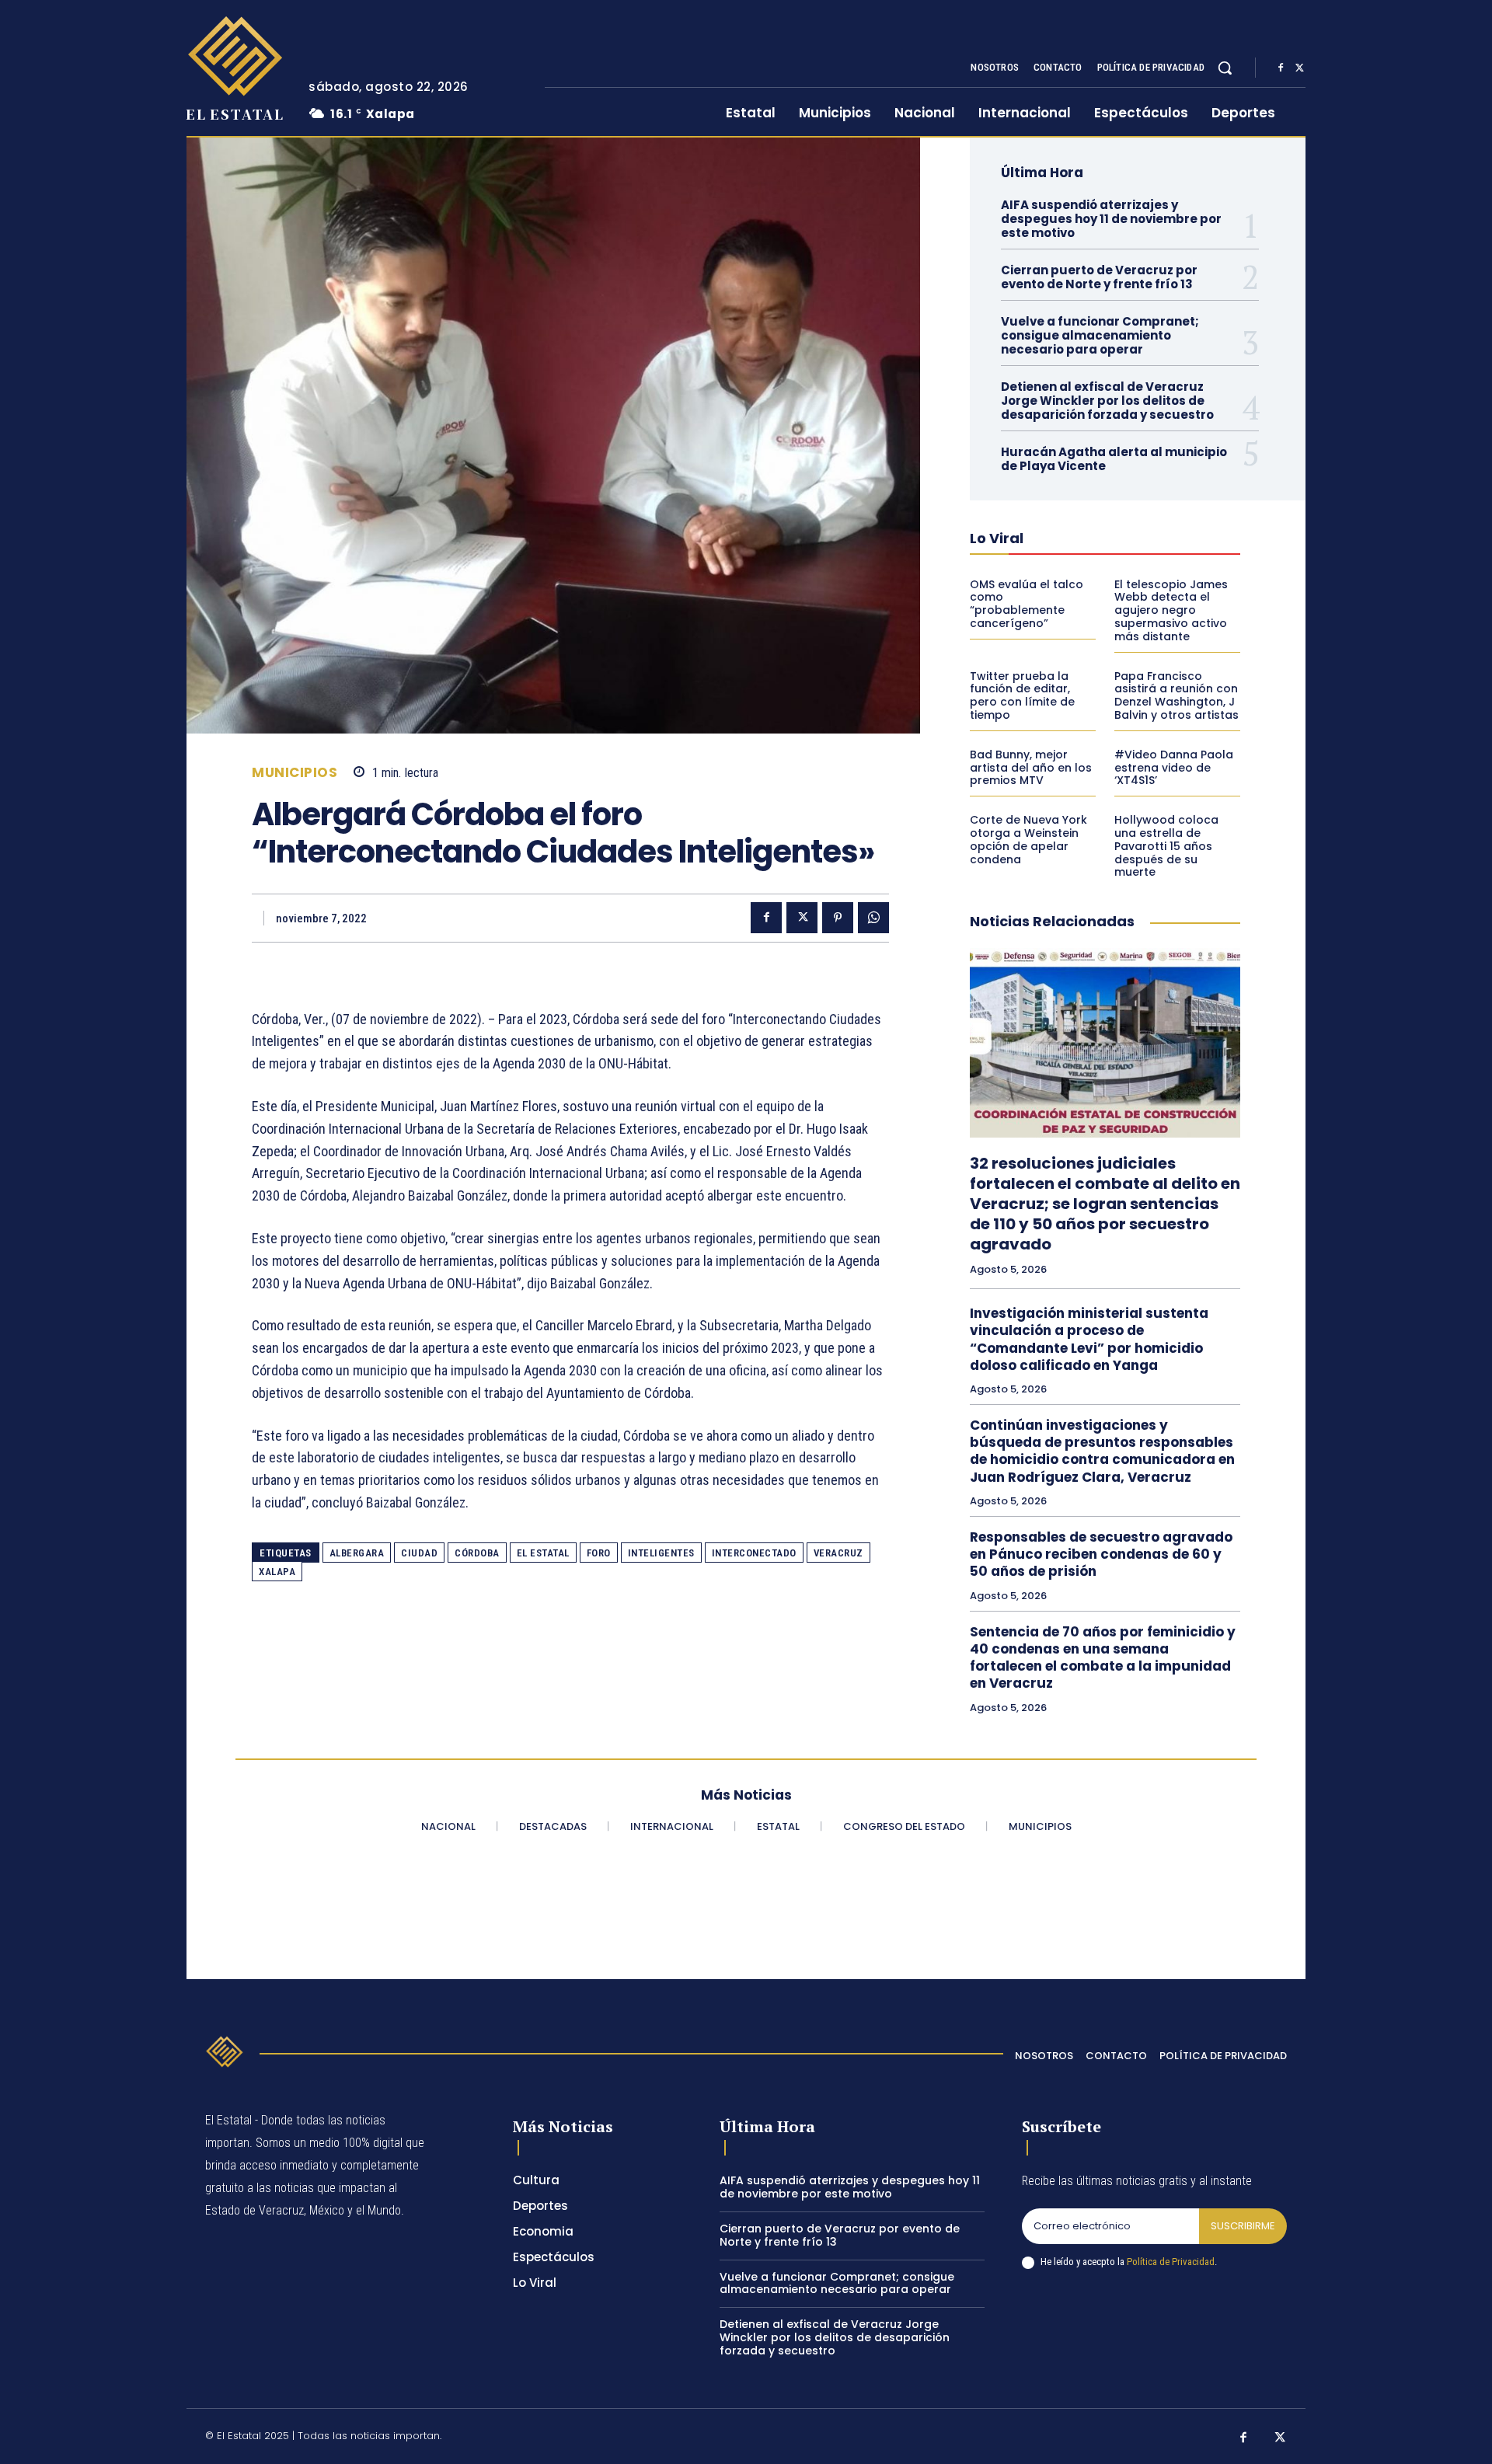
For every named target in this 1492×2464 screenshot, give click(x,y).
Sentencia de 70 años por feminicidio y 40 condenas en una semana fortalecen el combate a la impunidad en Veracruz (1103, 1657)
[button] (1225, 68)
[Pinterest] (838, 918)
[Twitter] (1299, 68)
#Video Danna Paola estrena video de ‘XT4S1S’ (1174, 768)
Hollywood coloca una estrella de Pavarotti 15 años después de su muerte (1166, 846)
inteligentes (661, 1553)
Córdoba (477, 1553)
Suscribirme (1243, 2226)
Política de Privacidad (1171, 2262)
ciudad (419, 1553)
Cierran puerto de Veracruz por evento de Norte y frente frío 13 (1099, 277)
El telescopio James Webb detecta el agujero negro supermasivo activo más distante (1171, 610)
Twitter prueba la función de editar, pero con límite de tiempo (1022, 695)
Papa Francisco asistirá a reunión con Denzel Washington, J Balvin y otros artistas (1177, 695)
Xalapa (277, 1572)
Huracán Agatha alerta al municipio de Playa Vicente (1114, 459)
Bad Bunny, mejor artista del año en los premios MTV (1031, 768)
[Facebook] (1281, 68)
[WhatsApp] (873, 918)
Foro (599, 1553)
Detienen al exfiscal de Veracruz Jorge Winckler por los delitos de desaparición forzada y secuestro (1107, 401)
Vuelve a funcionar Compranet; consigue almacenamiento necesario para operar (1100, 335)
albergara (357, 1553)
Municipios (295, 773)
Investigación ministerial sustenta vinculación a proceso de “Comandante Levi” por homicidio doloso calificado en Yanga (1089, 1339)
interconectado (754, 1553)
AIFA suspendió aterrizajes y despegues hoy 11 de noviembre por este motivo (1111, 219)
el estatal (543, 1553)
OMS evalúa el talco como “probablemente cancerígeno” (1027, 604)
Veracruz (838, 1553)
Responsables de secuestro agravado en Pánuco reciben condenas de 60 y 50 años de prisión (1101, 1554)
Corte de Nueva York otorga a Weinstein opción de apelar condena (1028, 839)
